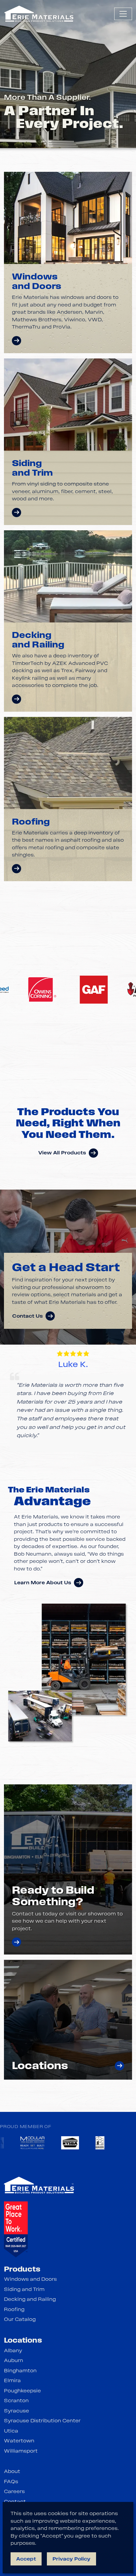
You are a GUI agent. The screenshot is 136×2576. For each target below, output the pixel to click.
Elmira (12, 2380)
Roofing (14, 2309)
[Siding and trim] (17, 513)
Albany (13, 2351)
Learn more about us (43, 1583)
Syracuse (17, 2411)
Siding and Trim (24, 2289)
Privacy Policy (71, 2559)
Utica (11, 2431)
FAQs (11, 2482)
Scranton (16, 2401)
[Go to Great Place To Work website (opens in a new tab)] (16, 2229)
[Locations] (119, 2066)
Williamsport (21, 2451)
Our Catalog (20, 2319)
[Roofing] (17, 869)
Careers (14, 2491)
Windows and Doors (30, 2279)
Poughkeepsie (22, 2391)
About (12, 2471)
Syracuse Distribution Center (42, 2421)
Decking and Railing (30, 2299)
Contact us (28, 1316)
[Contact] (17, 1942)
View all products (62, 1153)
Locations (23, 2340)
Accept (26, 2559)
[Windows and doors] (17, 341)
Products (22, 2269)
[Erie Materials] (39, 14)
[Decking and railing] (17, 699)
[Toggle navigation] (123, 14)
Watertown (19, 2441)
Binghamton (20, 2371)
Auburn (14, 2360)
